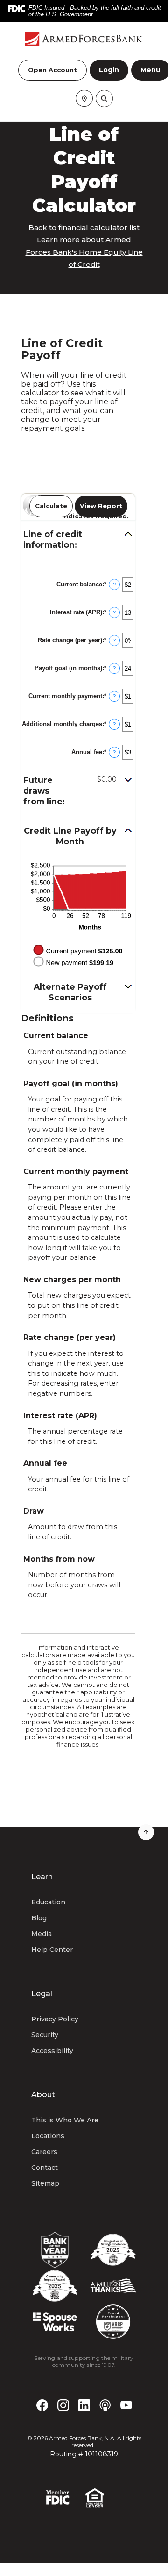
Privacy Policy (55, 2019)
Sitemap (45, 2183)
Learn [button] (42, 1877)
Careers (44, 2152)
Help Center (52, 1950)
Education (48, 1902)
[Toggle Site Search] (104, 99)
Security (45, 2035)
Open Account (52, 70)
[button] (78, 540)
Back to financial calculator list (84, 228)
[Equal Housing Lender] (95, 2497)
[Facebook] (42, 2405)
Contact (45, 2168)
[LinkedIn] (84, 2405)
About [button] (43, 2095)
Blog (39, 1918)
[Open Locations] (84, 98)
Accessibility (52, 2051)
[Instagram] (63, 2405)
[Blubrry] (105, 2405)
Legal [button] (42, 1994)
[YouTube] (126, 2405)
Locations (48, 2136)
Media (42, 1934)
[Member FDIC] (58, 2497)
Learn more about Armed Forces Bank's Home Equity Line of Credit (84, 252)
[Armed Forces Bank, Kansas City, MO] (84, 39)
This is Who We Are (65, 2120)
